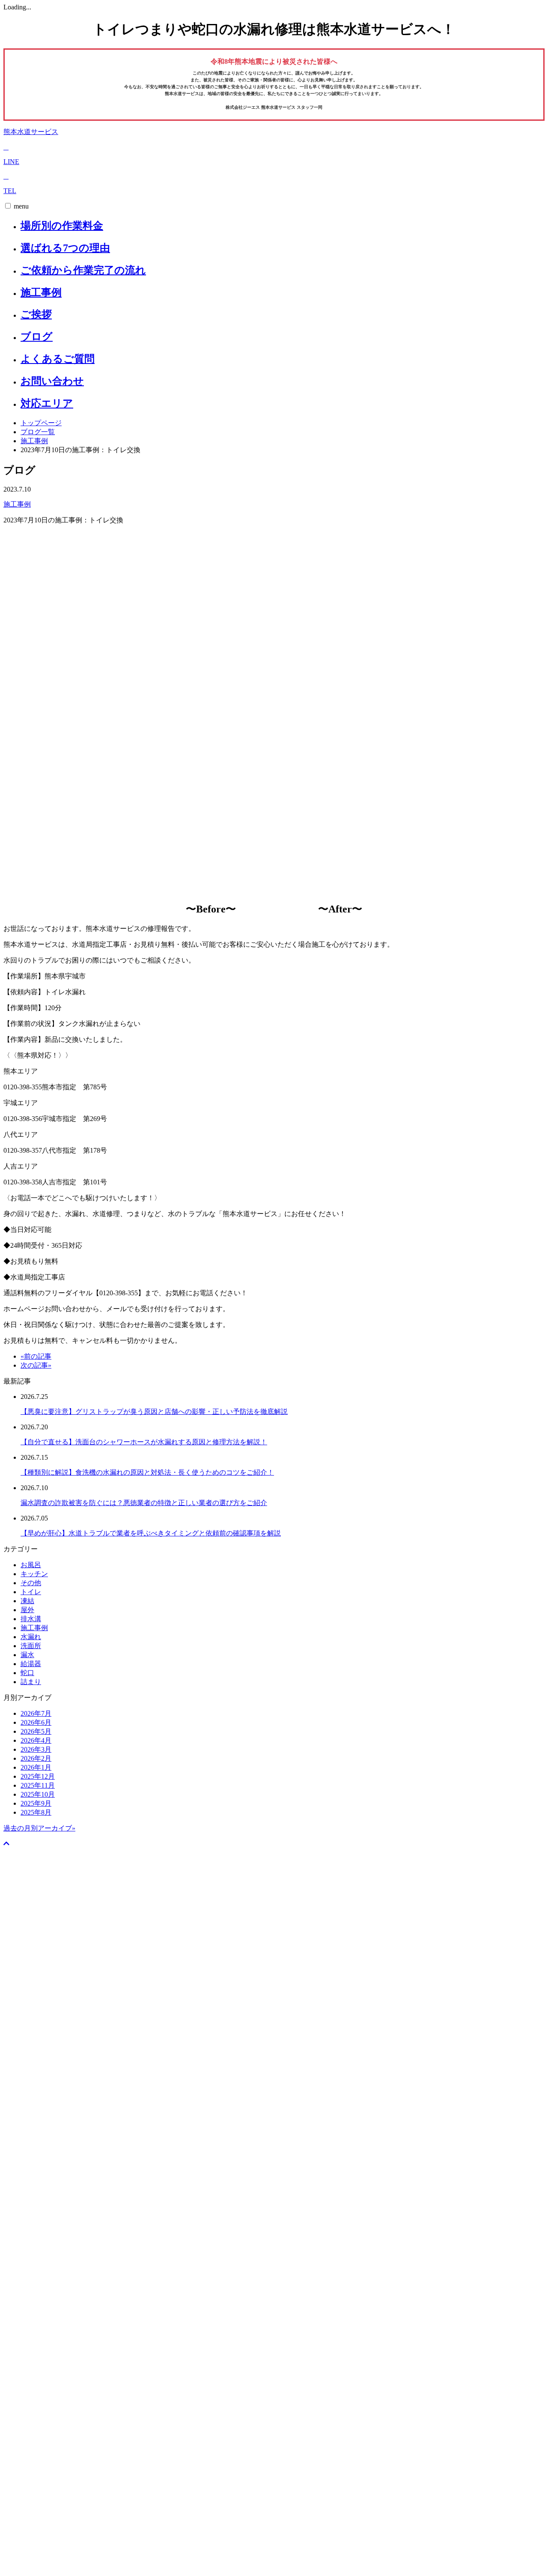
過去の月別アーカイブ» (39, 1828)
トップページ (41, 423)
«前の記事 (36, 1356)
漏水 (27, 1655)
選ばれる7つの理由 (65, 248)
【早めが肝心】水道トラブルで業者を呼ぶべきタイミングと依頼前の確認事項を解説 (151, 1533)
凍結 (27, 1601)
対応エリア (47, 403)
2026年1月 (36, 1767)
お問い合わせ (52, 381)
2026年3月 (36, 1749)
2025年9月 (36, 1803)
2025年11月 (38, 1785)
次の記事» (36, 1365)
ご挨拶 (36, 314)
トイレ (31, 1592)
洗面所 (31, 1646)
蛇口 (27, 1673)
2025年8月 (36, 1812)
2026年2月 (36, 1758)
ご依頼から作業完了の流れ (83, 270)
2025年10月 (38, 1794)
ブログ (37, 337)
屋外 (27, 1610)
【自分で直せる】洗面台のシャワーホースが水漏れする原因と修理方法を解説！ (144, 1442)
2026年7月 (36, 1713)
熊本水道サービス (31, 132)
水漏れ (31, 1637)
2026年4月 (36, 1740)
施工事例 (41, 292)
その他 (31, 1583)
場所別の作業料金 (62, 226)
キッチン (34, 1574)
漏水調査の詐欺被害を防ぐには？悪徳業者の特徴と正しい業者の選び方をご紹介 (144, 1503)
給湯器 (31, 1664)
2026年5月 (36, 1731)
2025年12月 (38, 1776)
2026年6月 (36, 1722)
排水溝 (31, 1619)
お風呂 (31, 1565)
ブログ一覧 (38, 432)
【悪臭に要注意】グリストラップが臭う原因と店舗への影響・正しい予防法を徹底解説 (154, 1412)
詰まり (31, 1682)
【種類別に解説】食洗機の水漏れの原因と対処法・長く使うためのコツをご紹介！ (147, 1472)
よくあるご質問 (58, 359)
